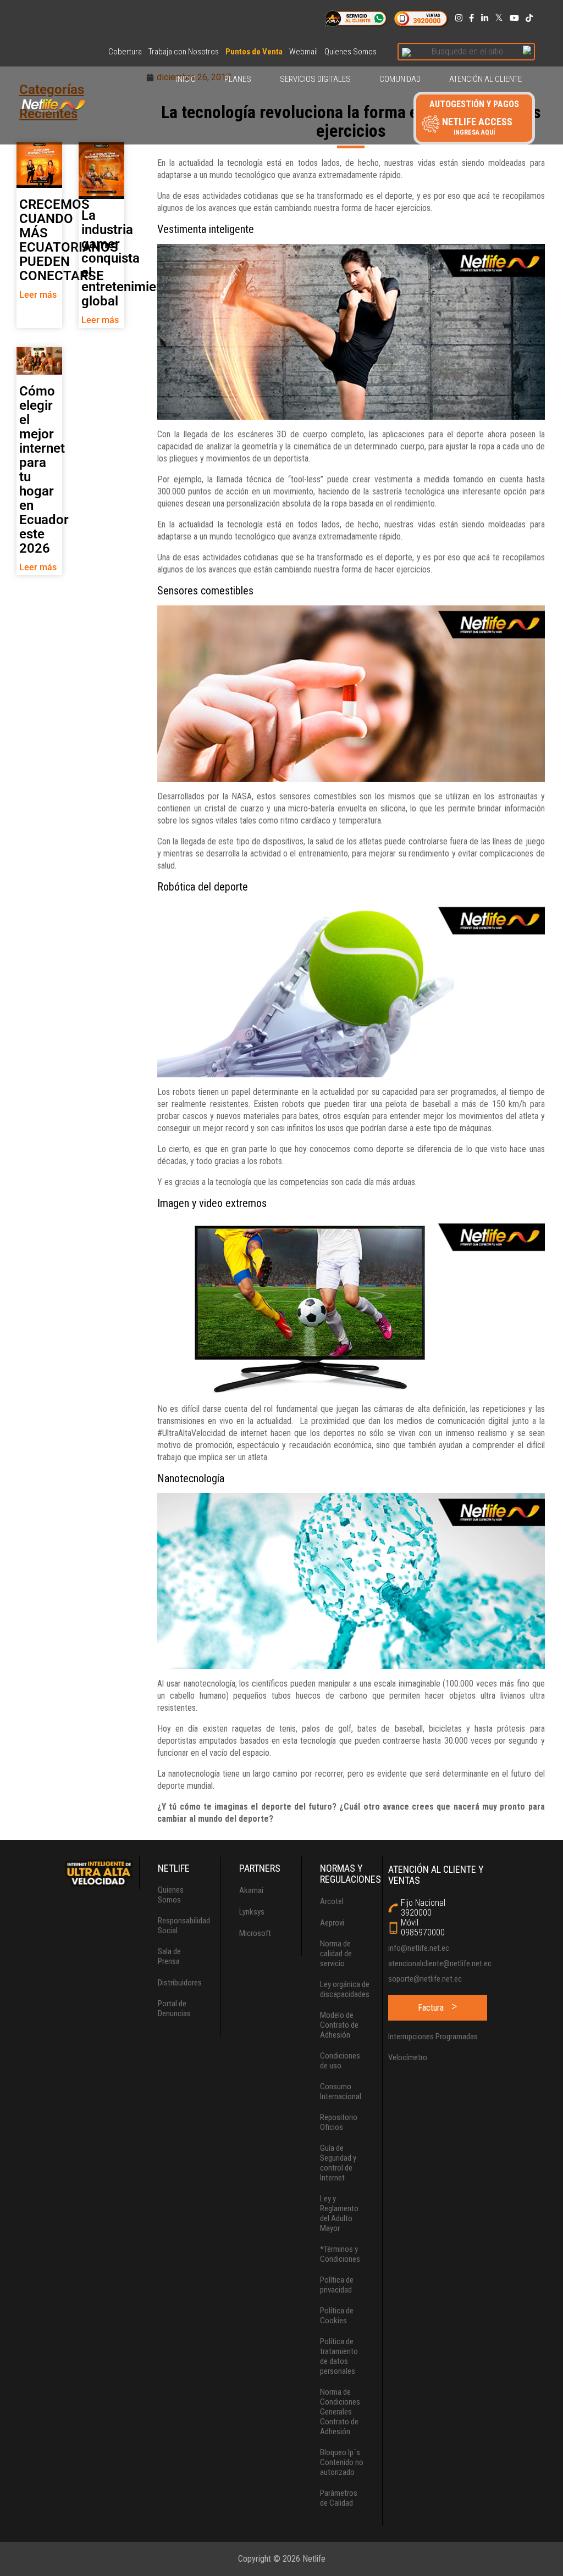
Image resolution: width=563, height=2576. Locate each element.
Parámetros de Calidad (339, 2498)
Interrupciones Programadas (433, 2037)
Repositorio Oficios (339, 2122)
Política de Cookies (337, 2316)
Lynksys (252, 1912)
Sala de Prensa (169, 1956)
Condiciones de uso (340, 2061)
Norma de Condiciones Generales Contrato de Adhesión (340, 2412)
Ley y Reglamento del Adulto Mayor (339, 2213)
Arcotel (332, 1901)
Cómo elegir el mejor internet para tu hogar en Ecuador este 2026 (44, 470)
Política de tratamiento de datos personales (339, 2356)
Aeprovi (332, 1923)
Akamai (251, 1890)
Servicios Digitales (315, 79)
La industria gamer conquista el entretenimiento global (128, 258)
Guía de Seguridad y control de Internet (338, 2163)
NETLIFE (174, 1868)
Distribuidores (180, 1983)
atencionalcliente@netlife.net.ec (440, 1963)
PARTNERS (260, 1868)
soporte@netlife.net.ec (425, 1979)
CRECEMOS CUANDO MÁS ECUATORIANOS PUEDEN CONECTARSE (69, 240)
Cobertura (125, 52)
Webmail (303, 52)
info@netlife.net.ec (419, 1948)
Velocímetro (408, 2057)
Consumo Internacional (341, 2091)
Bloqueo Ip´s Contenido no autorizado (342, 2462)
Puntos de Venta (254, 52)
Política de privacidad (337, 2285)
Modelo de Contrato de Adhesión (339, 2025)
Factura (431, 2008)
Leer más (38, 295)
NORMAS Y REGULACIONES (351, 1874)
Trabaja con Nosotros (184, 52)
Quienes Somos (351, 52)
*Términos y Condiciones (340, 2254)
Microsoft (255, 1933)
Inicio (186, 79)
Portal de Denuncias (174, 2008)
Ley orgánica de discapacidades (345, 1989)
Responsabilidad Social (184, 1926)
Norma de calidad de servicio (336, 1954)
